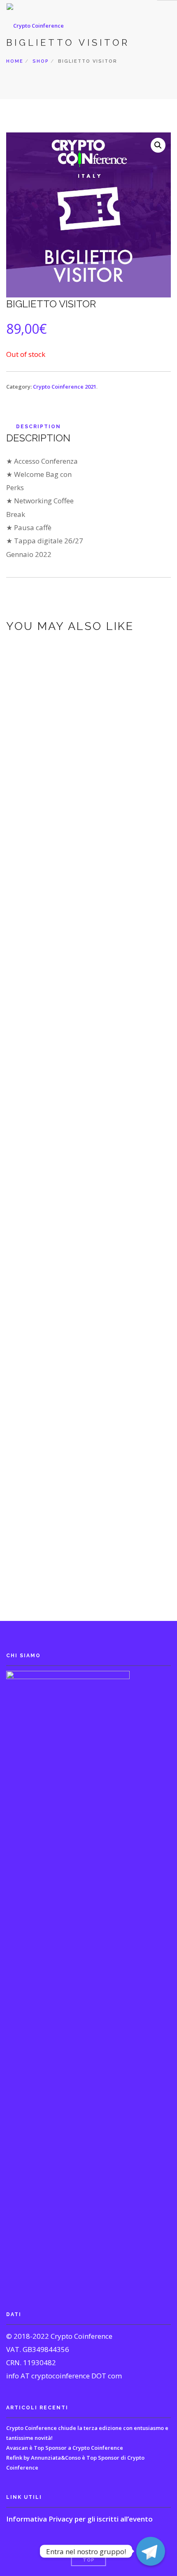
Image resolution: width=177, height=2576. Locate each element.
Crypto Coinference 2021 (65, 387)
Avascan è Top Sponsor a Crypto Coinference (65, 2448)
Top (89, 2560)
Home (15, 61)
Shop (41, 61)
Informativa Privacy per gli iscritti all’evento (79, 2519)
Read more (87, 913)
